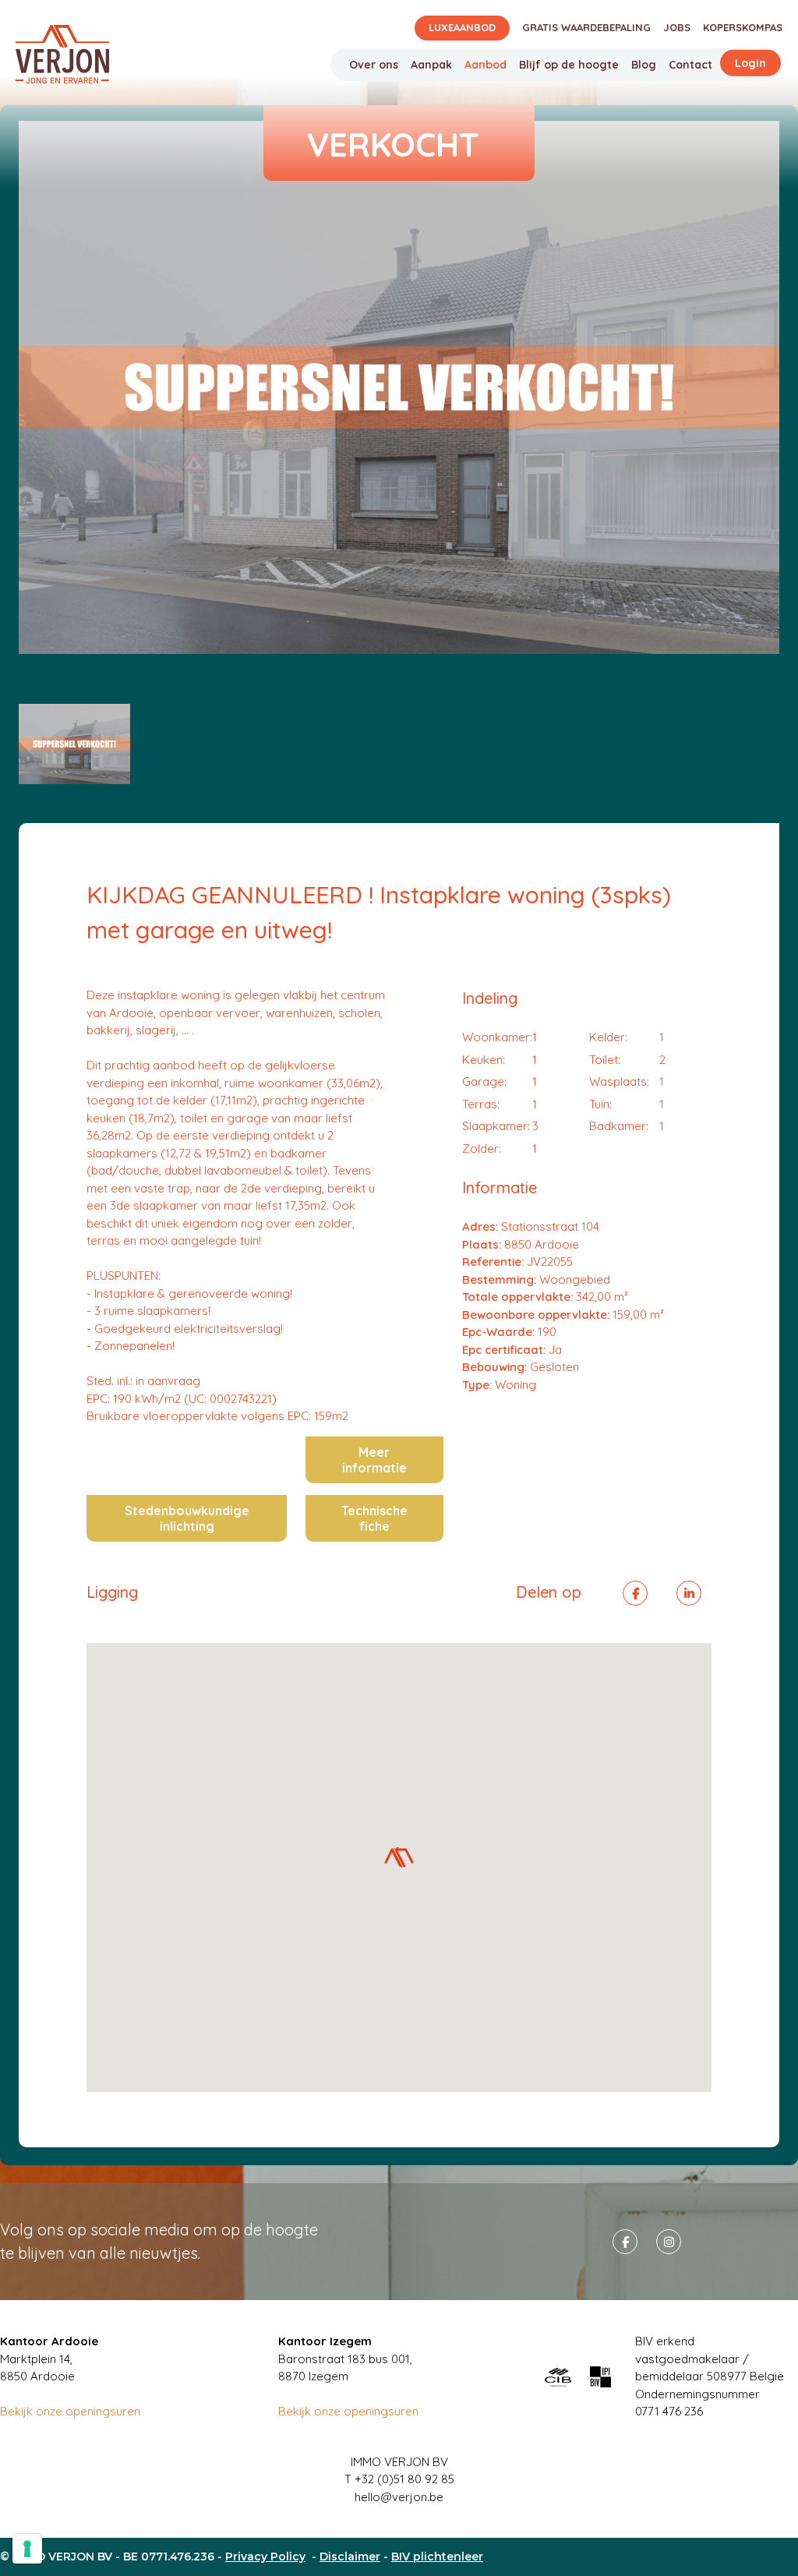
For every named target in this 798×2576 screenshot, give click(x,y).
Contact (690, 65)
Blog (644, 65)
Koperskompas (743, 27)
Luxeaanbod (462, 27)
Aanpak (431, 65)
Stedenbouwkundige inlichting (187, 1518)
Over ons (374, 65)
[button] (399, 1857)
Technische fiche (374, 1518)
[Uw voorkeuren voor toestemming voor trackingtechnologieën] (27, 2549)
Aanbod (486, 65)
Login (750, 63)
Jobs (677, 27)
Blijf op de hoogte (569, 65)
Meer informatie (374, 1460)
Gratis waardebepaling (586, 27)
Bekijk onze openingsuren (70, 2411)
